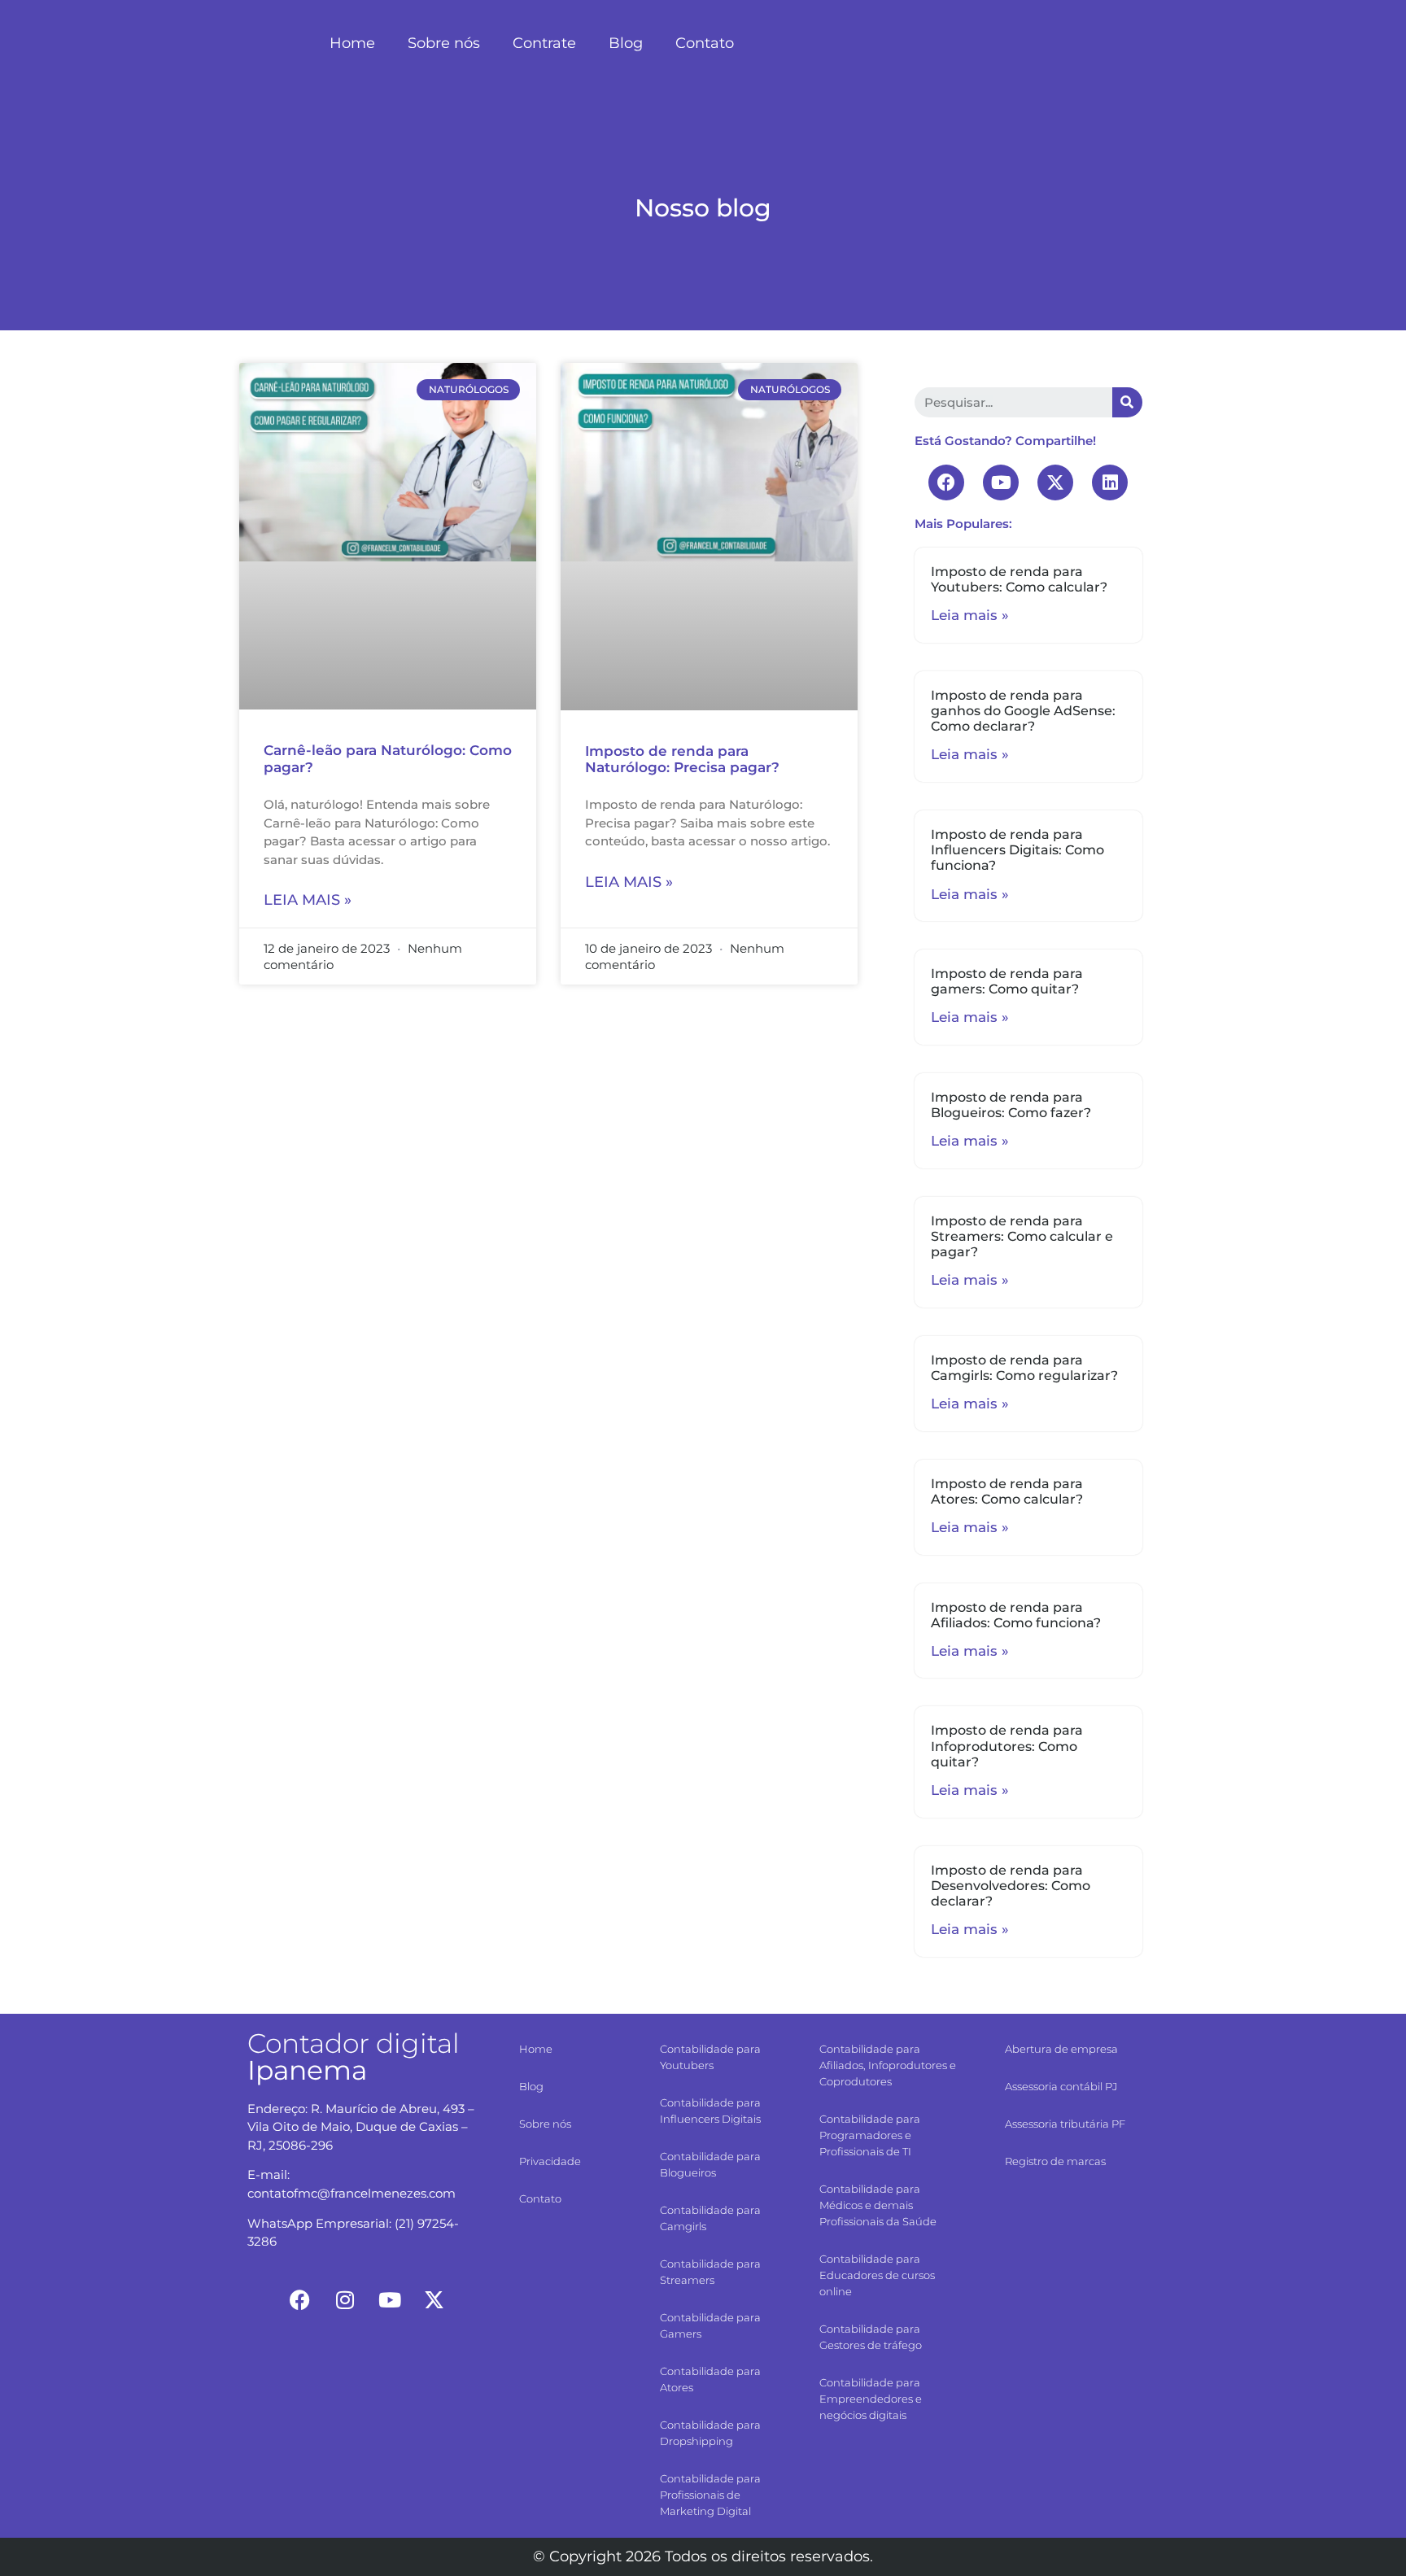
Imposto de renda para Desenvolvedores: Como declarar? (1011, 1886)
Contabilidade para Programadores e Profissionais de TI (870, 2135)
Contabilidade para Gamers (710, 2325)
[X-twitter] (1055, 482)
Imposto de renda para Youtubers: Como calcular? (1019, 579)
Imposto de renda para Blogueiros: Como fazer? (1011, 1105)
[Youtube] (1001, 482)
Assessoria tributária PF (1065, 2124)
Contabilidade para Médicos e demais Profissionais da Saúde (878, 2205)
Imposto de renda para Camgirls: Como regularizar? (1024, 1368)
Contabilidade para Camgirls (710, 2218)
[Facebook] (946, 482)
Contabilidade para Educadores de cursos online (877, 2275)
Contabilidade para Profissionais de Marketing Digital (710, 2495)
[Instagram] (345, 2299)
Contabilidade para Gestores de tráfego (871, 2337)
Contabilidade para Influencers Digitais (710, 2111)
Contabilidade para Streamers (710, 2272)
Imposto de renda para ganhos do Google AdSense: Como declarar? (1023, 711)
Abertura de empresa (1061, 2049)
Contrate (544, 43)
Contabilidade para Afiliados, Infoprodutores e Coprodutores (888, 2065)
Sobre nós (444, 43)
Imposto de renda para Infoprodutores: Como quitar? (1007, 1746)
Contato (705, 43)
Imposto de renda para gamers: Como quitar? (1007, 981)
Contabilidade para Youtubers (710, 2057)
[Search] (1127, 402)
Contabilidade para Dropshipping (710, 2433)
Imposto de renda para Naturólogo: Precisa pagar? (682, 759)
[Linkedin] (1110, 482)
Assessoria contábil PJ (1061, 2086)
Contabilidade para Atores (710, 2379)
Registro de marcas (1055, 2161)
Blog (626, 43)
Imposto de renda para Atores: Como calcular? (1007, 1491)
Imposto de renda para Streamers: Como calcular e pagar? (1022, 1236)
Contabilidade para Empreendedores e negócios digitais (871, 2399)
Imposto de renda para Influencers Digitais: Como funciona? (1017, 850)
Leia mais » (308, 900)
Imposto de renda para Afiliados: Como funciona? (1016, 1615)
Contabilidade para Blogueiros (710, 2164)
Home (352, 43)
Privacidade (550, 2161)
